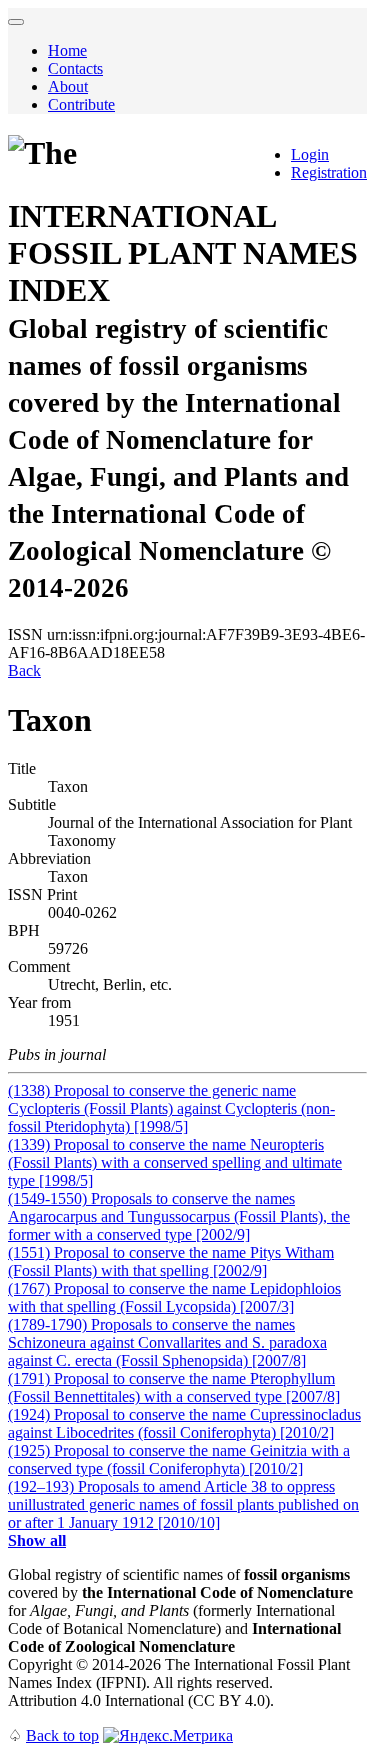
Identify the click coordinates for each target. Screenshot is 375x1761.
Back (24, 670)
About (68, 86)
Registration (329, 172)
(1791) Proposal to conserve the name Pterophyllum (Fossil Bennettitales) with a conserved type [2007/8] (174, 1387)
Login (310, 154)
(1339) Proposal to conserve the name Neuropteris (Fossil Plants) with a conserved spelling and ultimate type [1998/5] (175, 1162)
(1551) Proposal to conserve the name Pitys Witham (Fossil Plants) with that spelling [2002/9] (171, 1261)
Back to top (62, 1735)
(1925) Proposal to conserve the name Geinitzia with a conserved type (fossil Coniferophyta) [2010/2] (179, 1459)
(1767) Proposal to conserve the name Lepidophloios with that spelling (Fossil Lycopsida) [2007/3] (174, 1297)
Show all (37, 1540)
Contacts (75, 68)
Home (67, 50)
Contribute (81, 104)
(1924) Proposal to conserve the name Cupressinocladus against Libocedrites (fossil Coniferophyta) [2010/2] (184, 1423)
